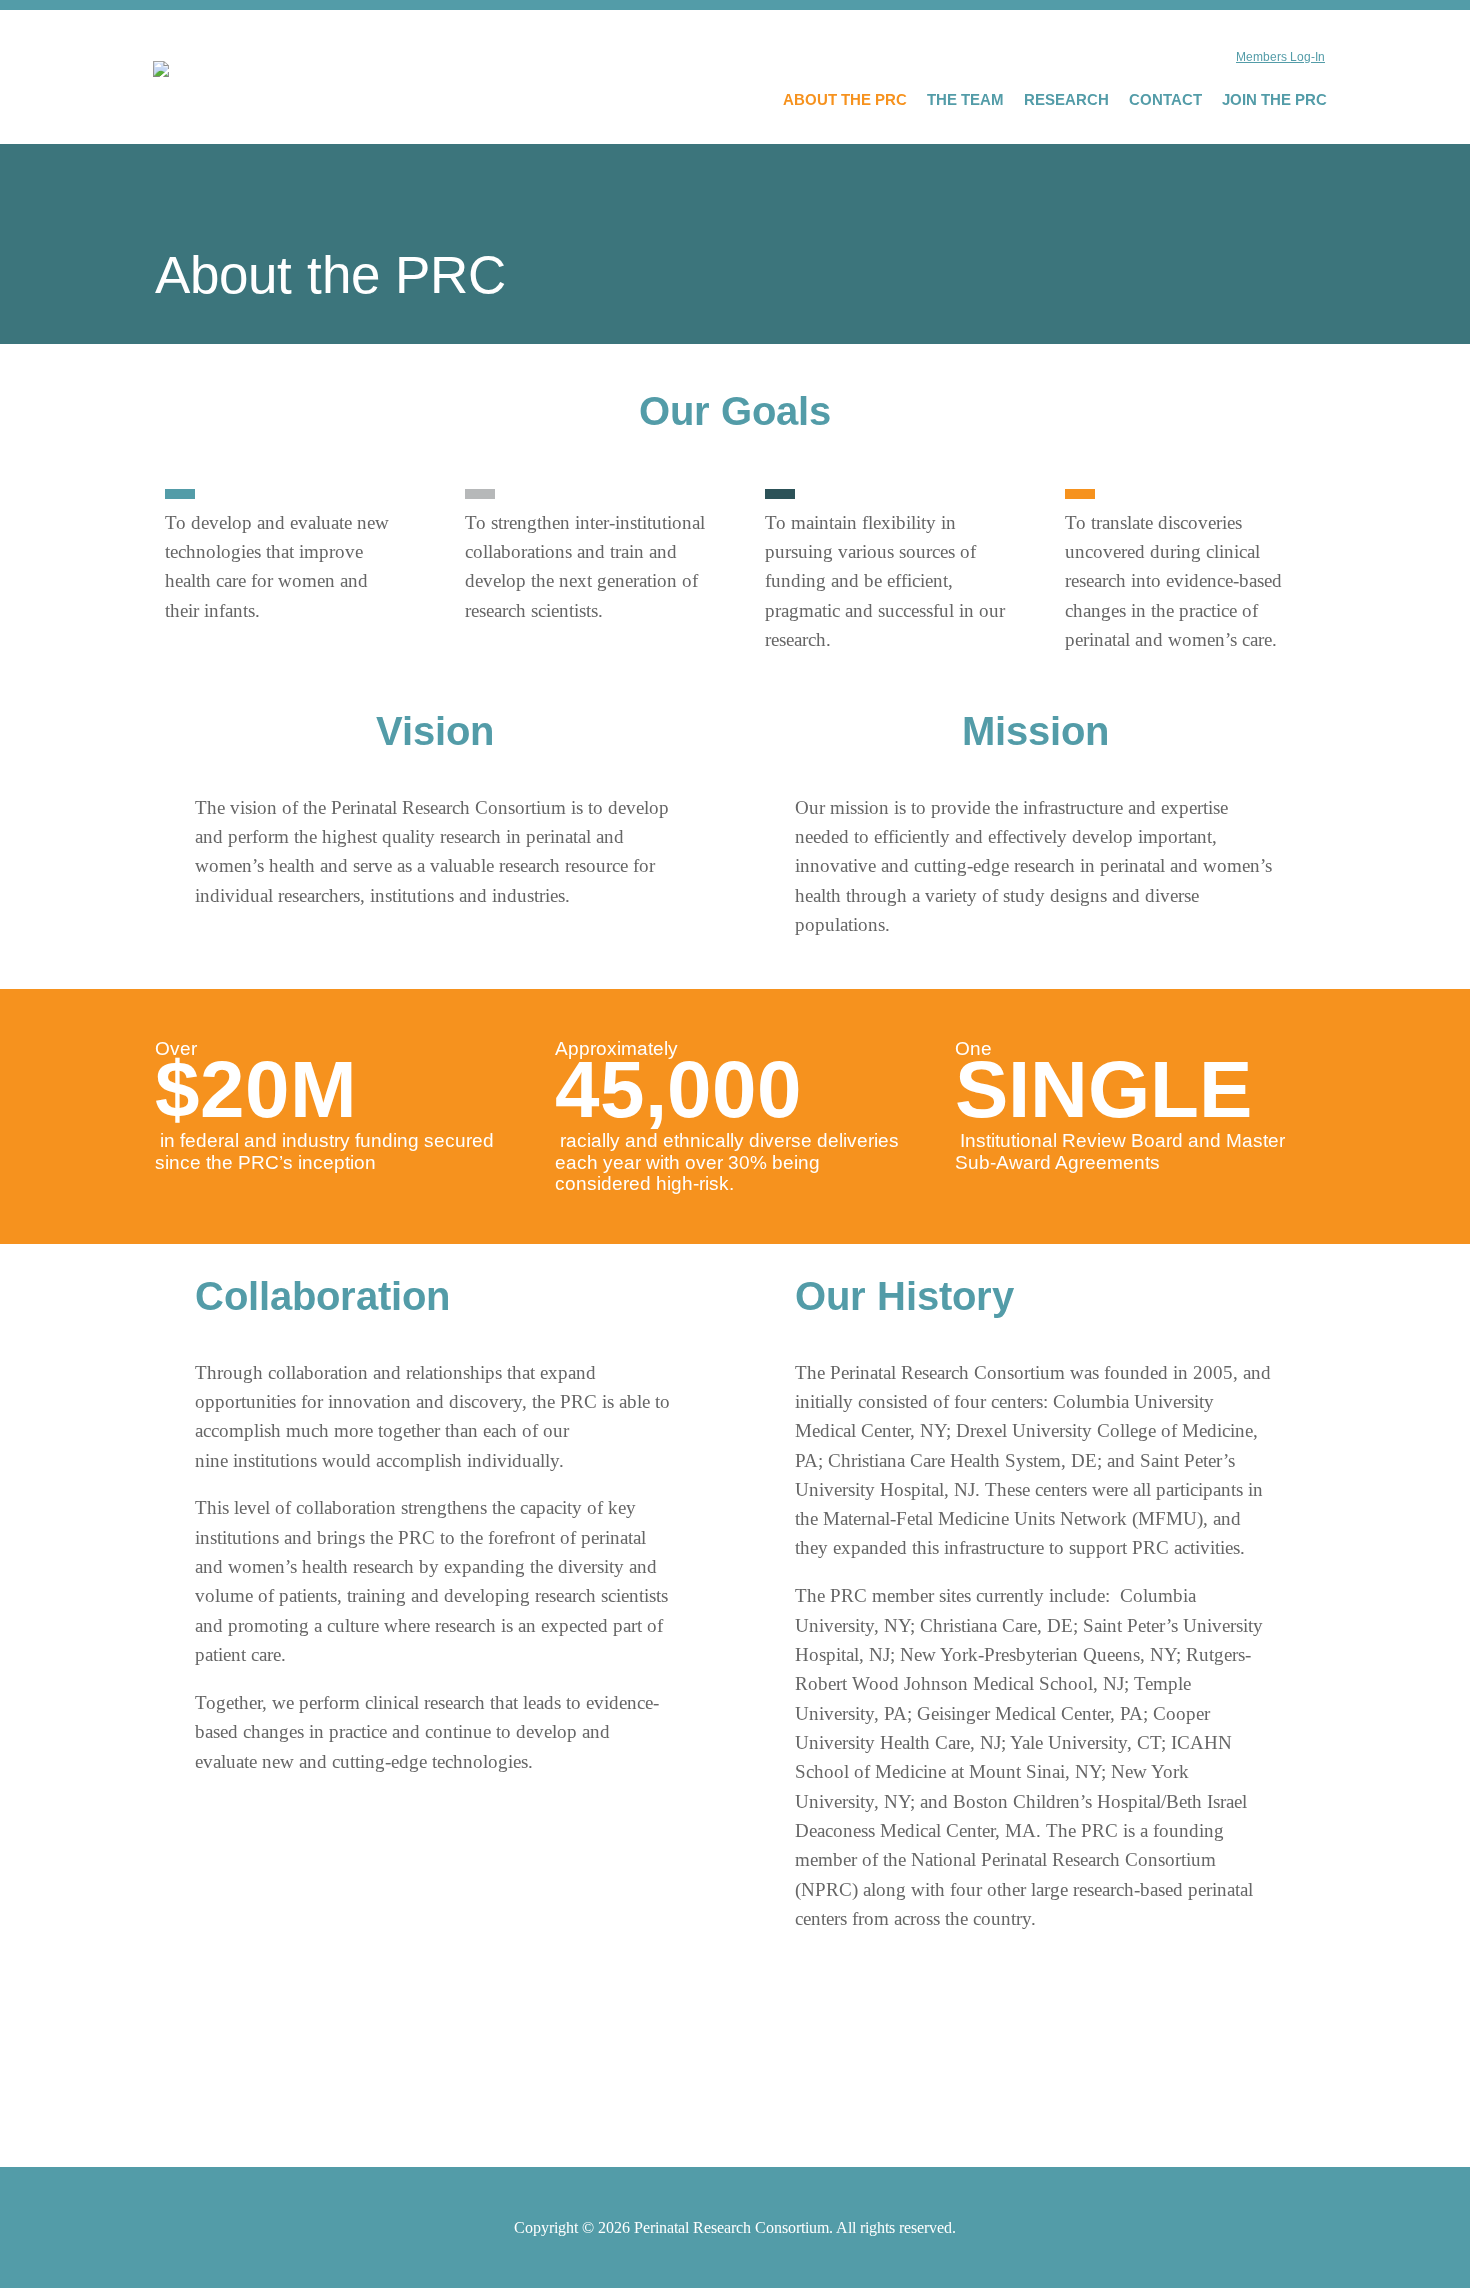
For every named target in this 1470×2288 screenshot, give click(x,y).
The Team (965, 100)
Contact (1165, 100)
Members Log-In (1280, 57)
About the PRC (845, 100)
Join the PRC (1274, 100)
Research (1066, 100)
